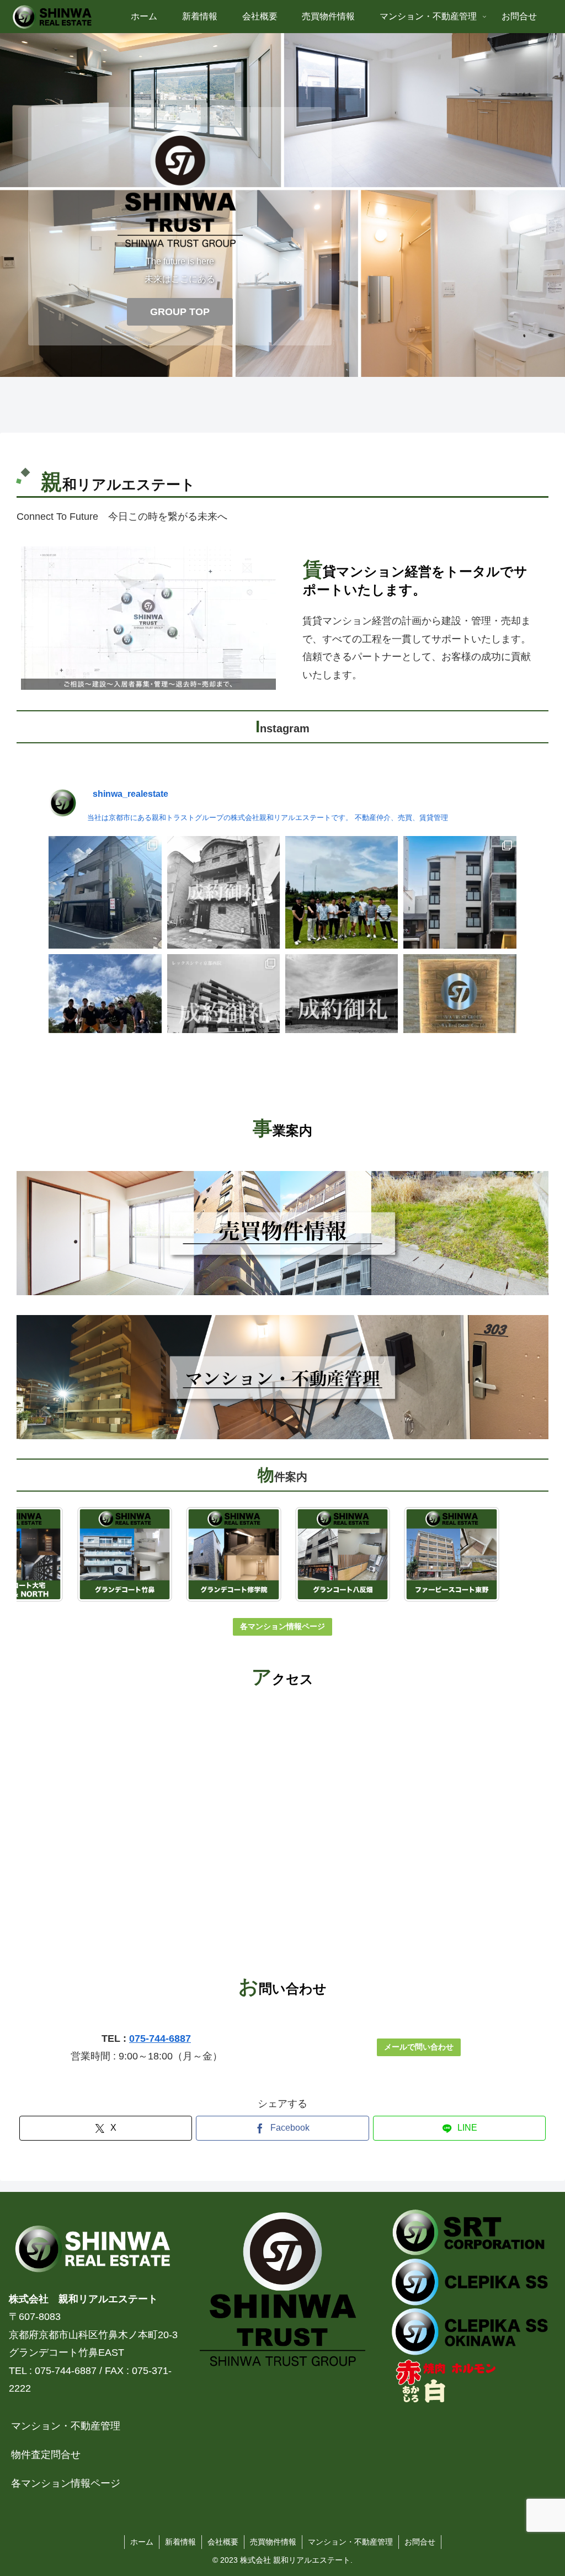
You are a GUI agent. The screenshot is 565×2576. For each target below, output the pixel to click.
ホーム (142, 2542)
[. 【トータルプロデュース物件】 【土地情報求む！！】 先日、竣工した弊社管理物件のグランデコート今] (460, 892)
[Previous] (40, 1555)
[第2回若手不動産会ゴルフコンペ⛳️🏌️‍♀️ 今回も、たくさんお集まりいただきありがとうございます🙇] (105, 1010)
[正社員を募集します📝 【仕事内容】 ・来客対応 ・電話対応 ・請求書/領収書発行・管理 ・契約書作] (460, 1010)
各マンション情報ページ (282, 1626)
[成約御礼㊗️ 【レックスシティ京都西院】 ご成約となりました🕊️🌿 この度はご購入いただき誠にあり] (223, 1010)
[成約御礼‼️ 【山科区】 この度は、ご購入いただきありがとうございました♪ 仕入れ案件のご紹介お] (223, 892)
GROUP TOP (180, 312)
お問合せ (420, 2542)
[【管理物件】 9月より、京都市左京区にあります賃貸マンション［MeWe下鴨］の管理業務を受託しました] (105, 892)
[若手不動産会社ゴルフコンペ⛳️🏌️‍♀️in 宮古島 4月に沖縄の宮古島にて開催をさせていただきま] (342, 892)
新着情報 (180, 2542)
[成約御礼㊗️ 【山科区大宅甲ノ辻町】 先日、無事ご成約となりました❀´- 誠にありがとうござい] (342, 1010)
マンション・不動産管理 (66, 2426)
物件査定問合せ (46, 2455)
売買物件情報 (273, 2542)
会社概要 (223, 2542)
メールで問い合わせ (419, 2047)
